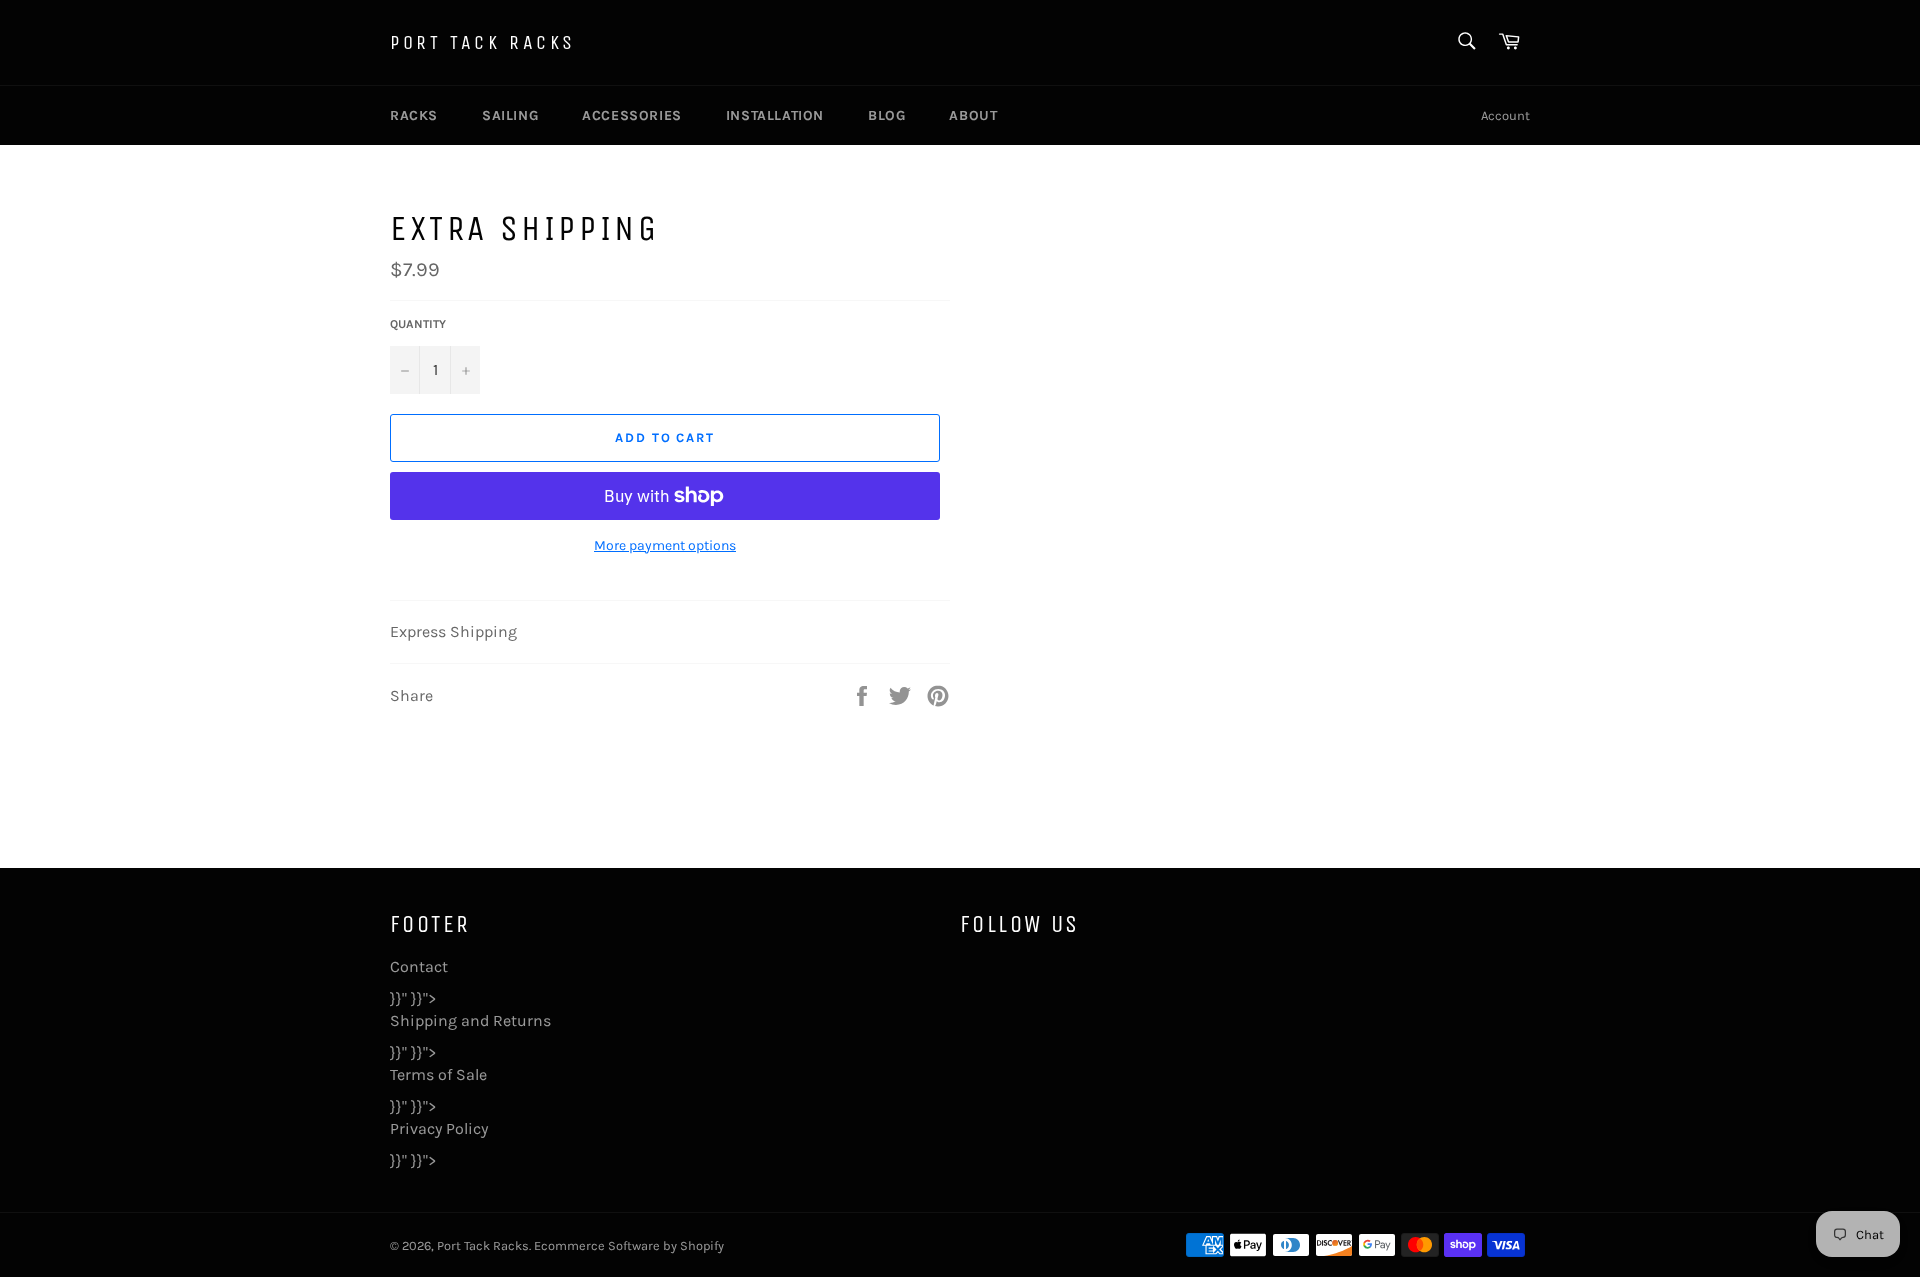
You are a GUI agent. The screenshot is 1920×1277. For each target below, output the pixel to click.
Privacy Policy (439, 1128)
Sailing (510, 115)
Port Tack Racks (483, 42)
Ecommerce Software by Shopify (629, 1245)
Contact (419, 966)
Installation (775, 115)
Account (1505, 115)
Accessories (632, 115)
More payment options (665, 545)
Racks (414, 115)
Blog (886, 115)
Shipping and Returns (470, 1020)
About (973, 115)
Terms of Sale (438, 1074)
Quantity (418, 324)
